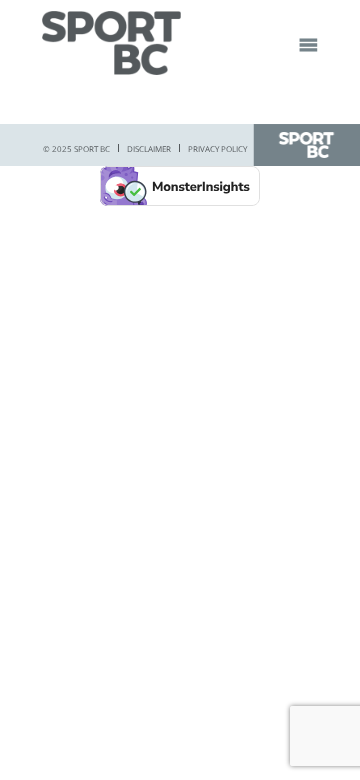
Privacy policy (217, 148)
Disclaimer (149, 148)
